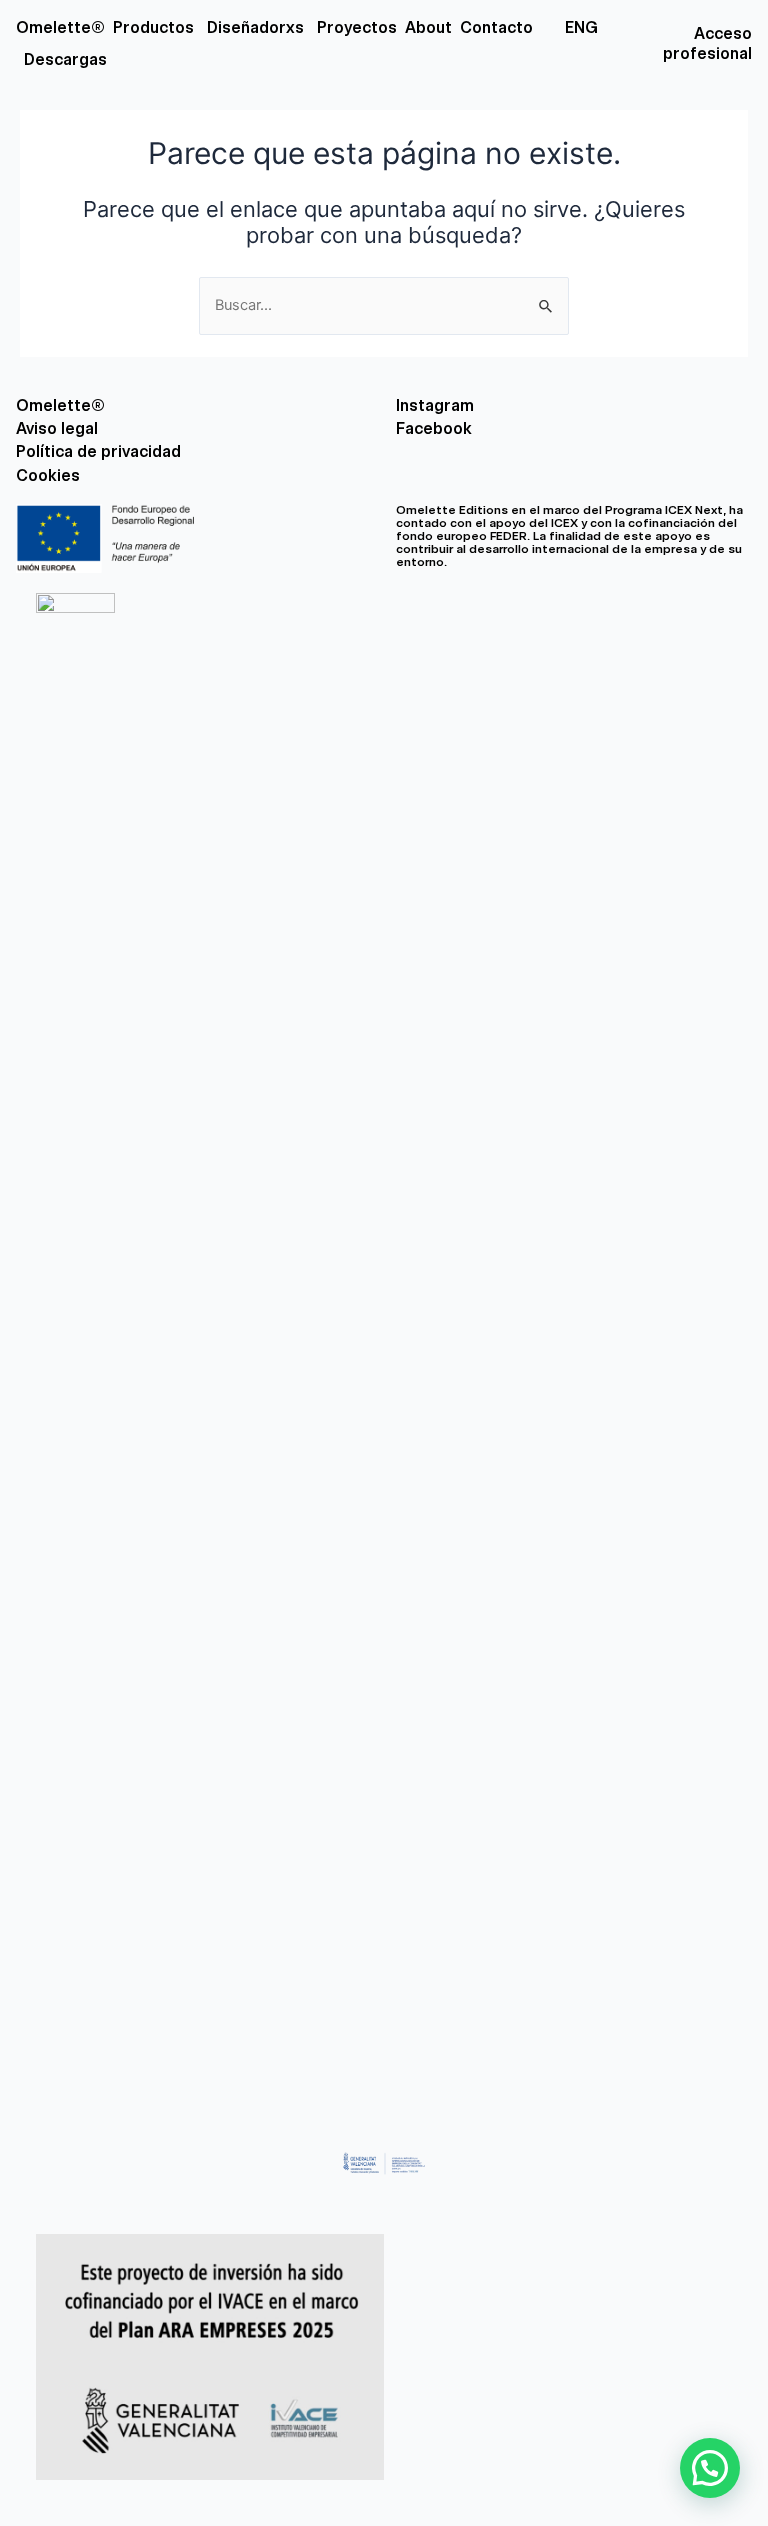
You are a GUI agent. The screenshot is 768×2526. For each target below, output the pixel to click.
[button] (710, 2468)
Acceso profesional (707, 43)
